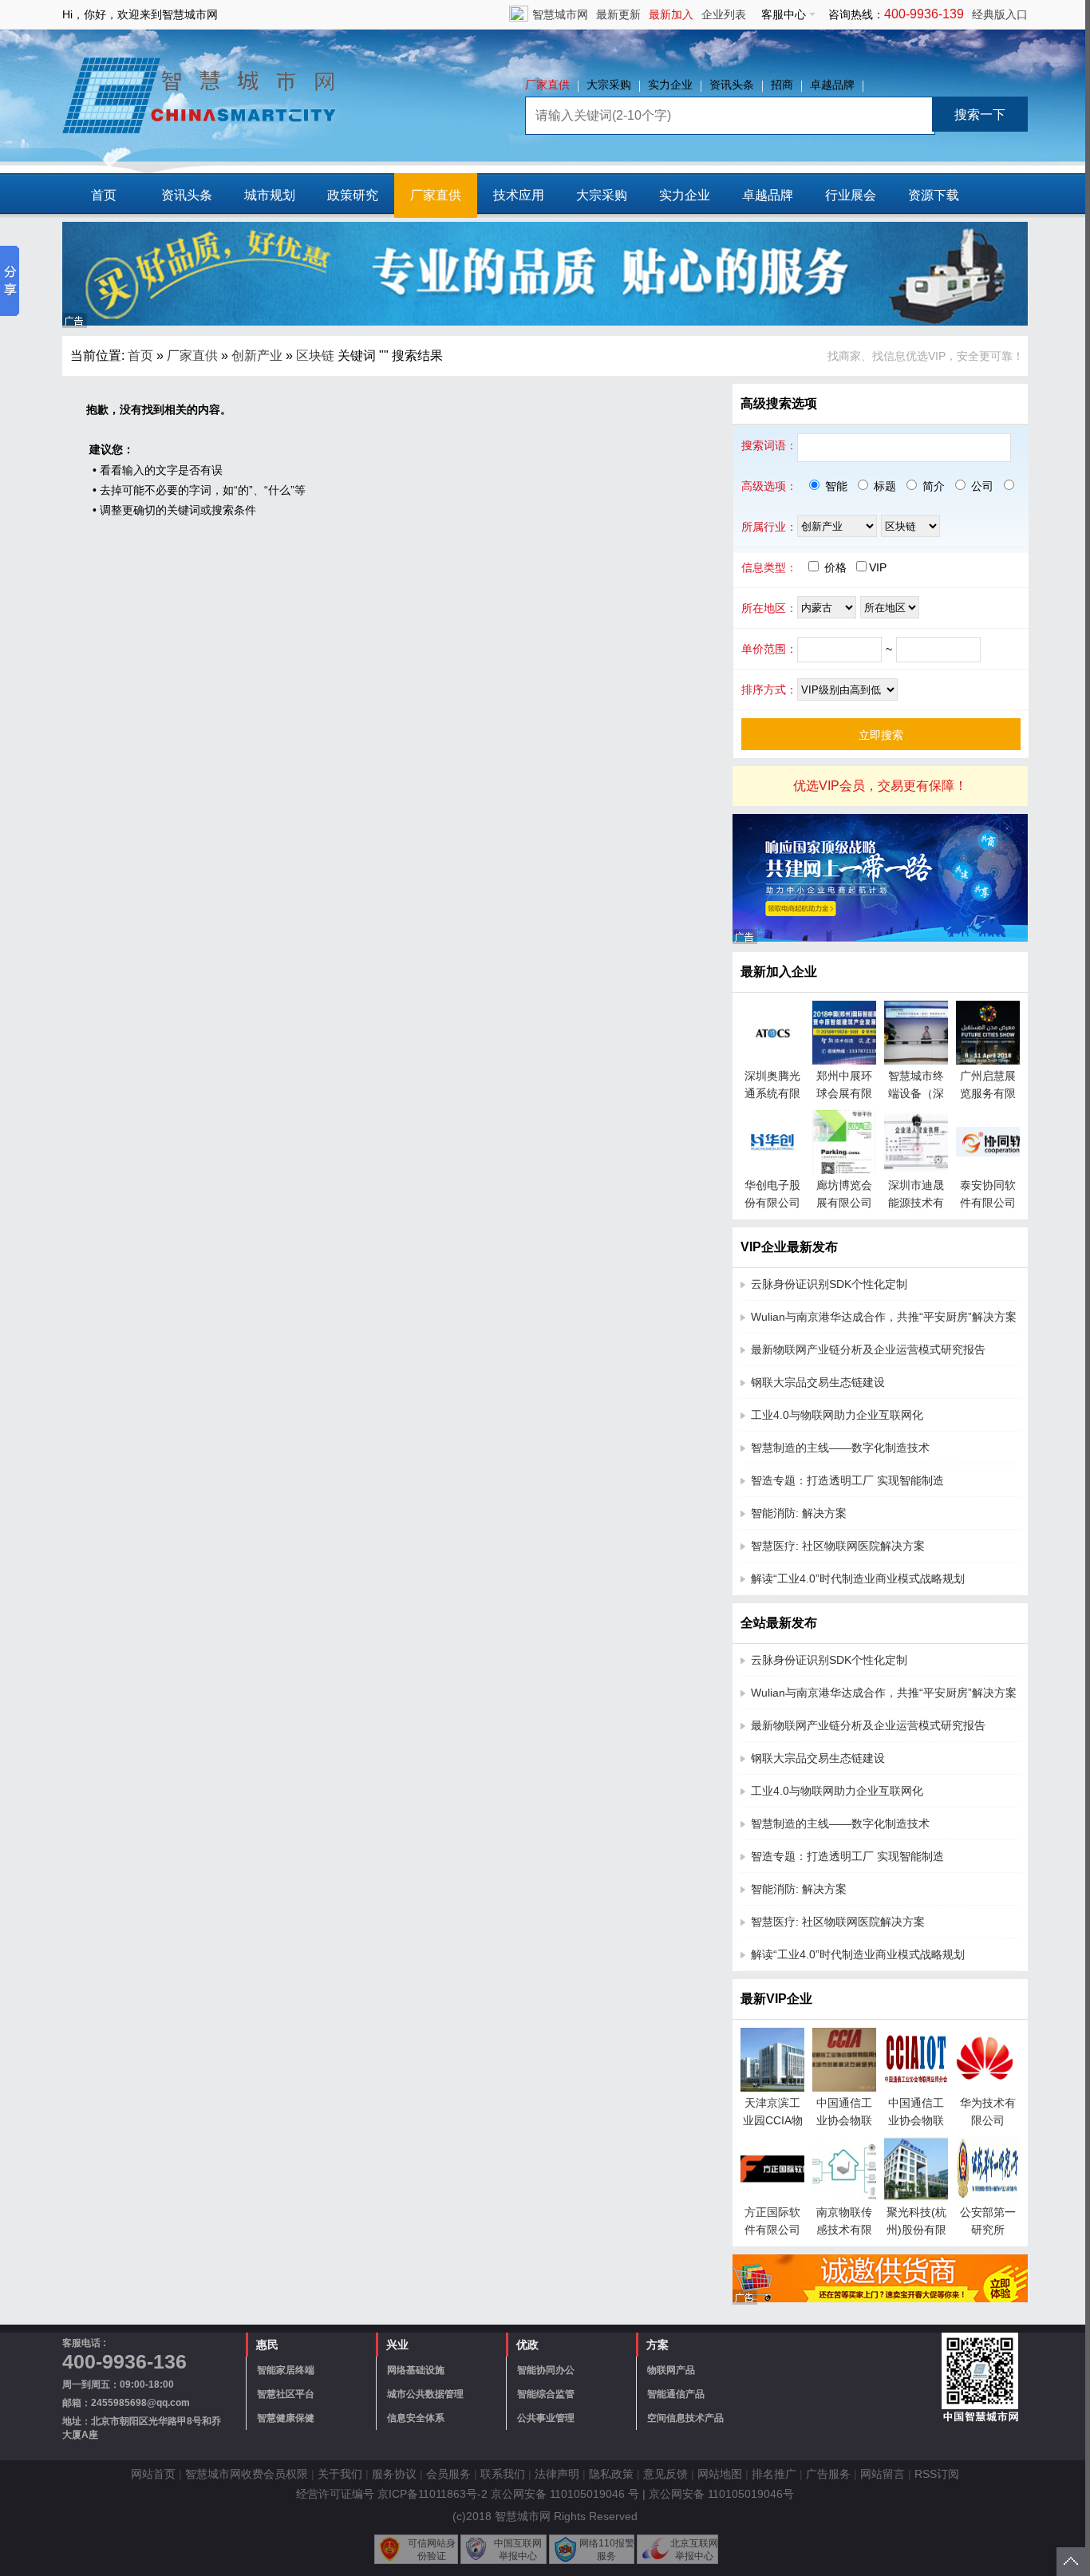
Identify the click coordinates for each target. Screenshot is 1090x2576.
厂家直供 (547, 85)
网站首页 (153, 2474)
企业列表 (724, 14)
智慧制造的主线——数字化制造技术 (840, 1448)
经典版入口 (1000, 14)
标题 (883, 486)
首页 (104, 195)
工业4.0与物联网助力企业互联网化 (837, 1415)
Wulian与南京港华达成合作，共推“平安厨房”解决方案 (884, 1317)
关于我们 (340, 2474)
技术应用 (519, 195)
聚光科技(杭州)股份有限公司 (916, 2230)
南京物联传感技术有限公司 (844, 2230)
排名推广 (774, 2474)
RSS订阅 (937, 2474)
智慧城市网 (560, 14)
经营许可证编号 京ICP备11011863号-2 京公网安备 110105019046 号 (468, 2494)
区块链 (315, 356)
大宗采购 (609, 85)
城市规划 (270, 195)
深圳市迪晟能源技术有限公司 (916, 1203)
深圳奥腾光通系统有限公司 (772, 1093)
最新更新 (618, 14)
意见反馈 (665, 2474)
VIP (878, 567)
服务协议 (394, 2474)
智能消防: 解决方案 (799, 1513)
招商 (782, 85)
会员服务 (448, 2474)
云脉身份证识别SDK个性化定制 (829, 1284)
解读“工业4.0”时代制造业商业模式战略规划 (858, 1578)
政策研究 (353, 195)
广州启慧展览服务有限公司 (988, 1093)
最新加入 (671, 14)
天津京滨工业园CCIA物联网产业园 (773, 2120)
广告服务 (828, 2474)
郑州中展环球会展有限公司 (844, 1093)
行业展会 (851, 195)
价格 (835, 567)
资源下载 (934, 195)
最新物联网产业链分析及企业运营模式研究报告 (868, 1349)
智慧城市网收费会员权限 (247, 2474)
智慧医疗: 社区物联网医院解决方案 (838, 1546)
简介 (932, 486)
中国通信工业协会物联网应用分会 (916, 2120)
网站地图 (720, 2474)
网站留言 (883, 2474)
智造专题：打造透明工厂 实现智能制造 (847, 1480)
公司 (981, 486)
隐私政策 (611, 2474)
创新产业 (257, 356)
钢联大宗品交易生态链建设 (818, 1382)
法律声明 (557, 2474)
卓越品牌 (832, 85)
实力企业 (670, 85)
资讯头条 (732, 85)
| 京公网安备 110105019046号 (718, 2494)
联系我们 (503, 2474)
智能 (835, 486)
